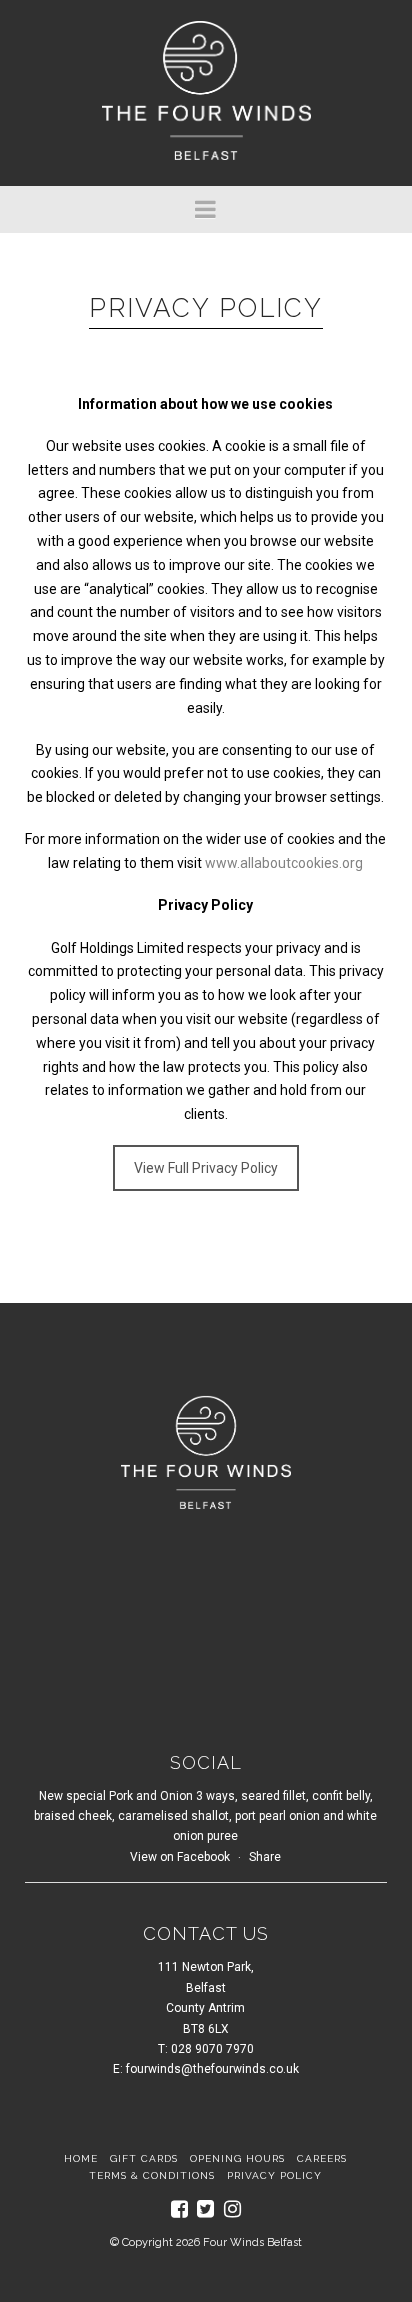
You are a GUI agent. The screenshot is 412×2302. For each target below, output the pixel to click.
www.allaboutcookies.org (284, 863)
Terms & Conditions (152, 2175)
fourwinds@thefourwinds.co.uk (212, 2069)
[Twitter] (205, 2209)
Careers (322, 2158)
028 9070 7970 (212, 2049)
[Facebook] (179, 2209)
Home (81, 2158)
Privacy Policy (274, 2175)
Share (265, 1857)
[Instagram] (232, 2209)
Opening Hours (237, 2158)
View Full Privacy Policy (206, 1168)
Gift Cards (144, 2158)
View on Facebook (180, 1857)
